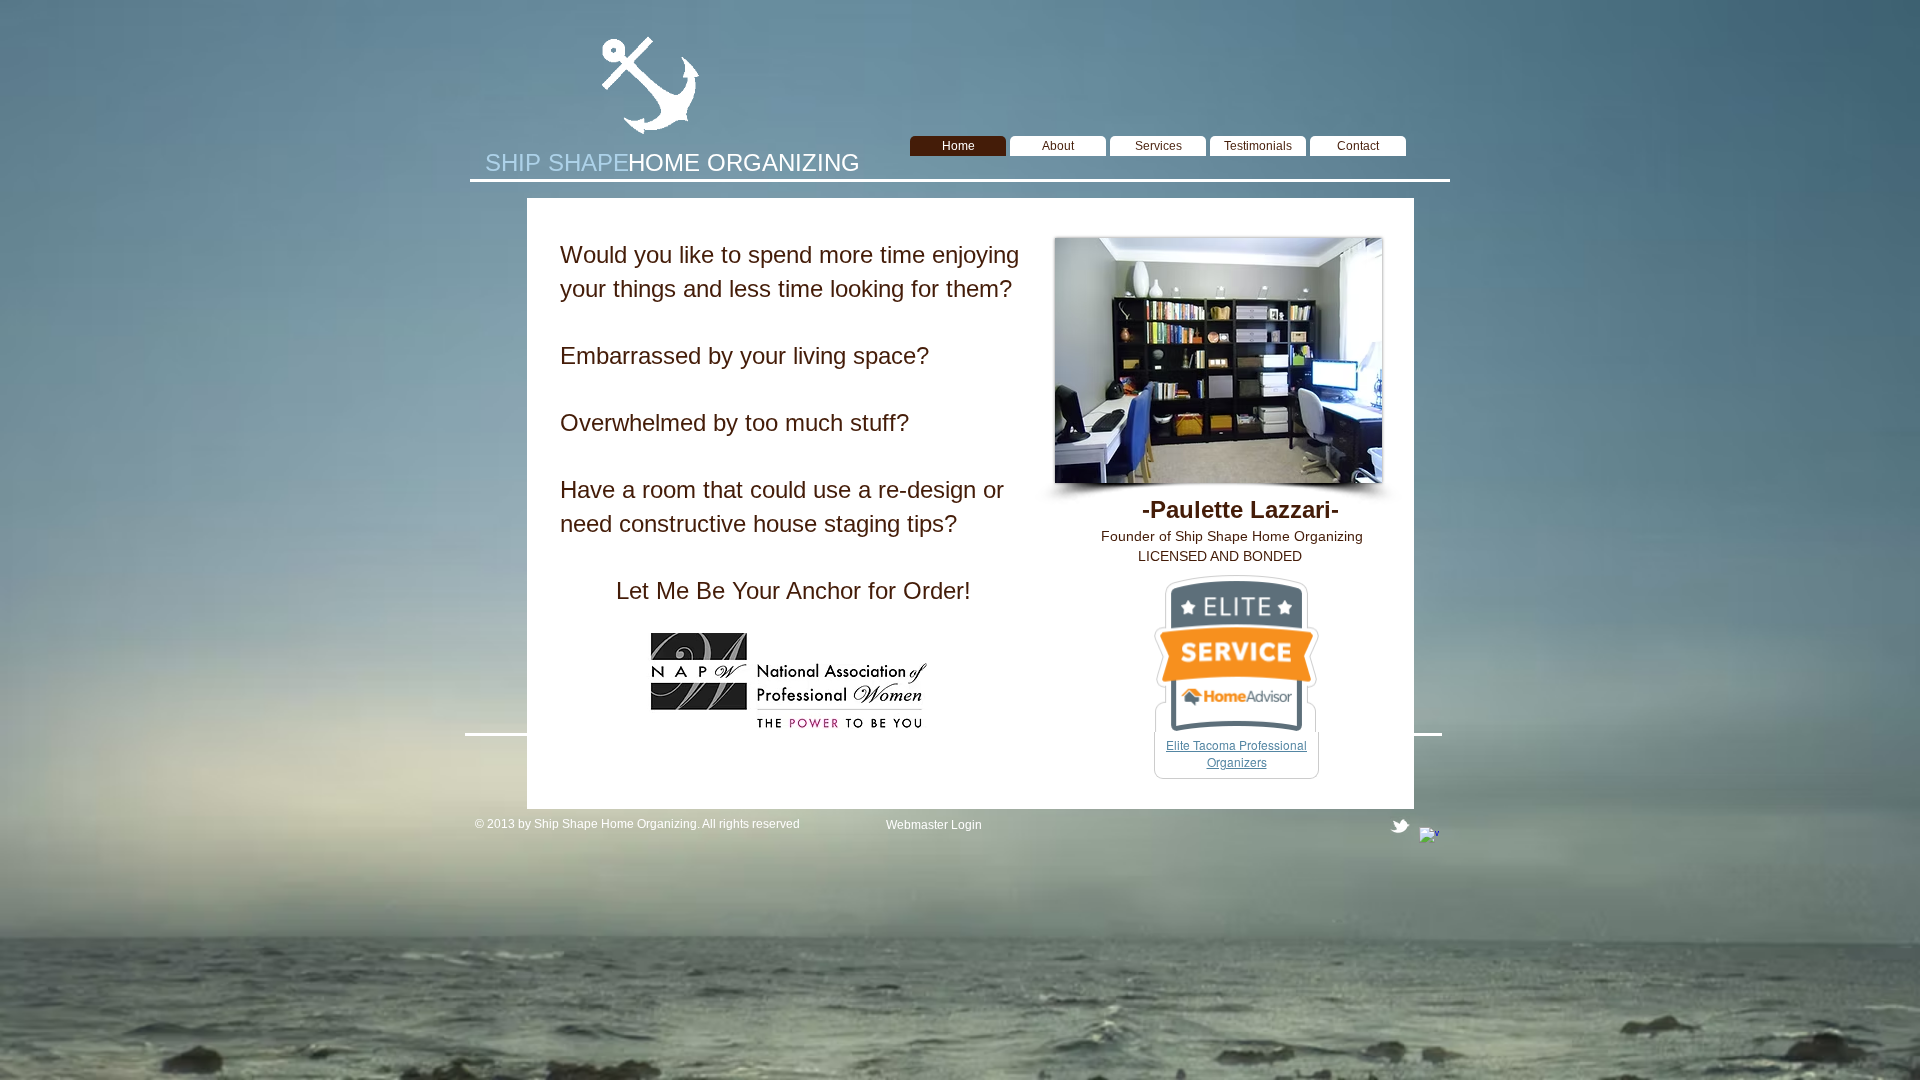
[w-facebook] (1429, 837)
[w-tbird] (1400, 826)
